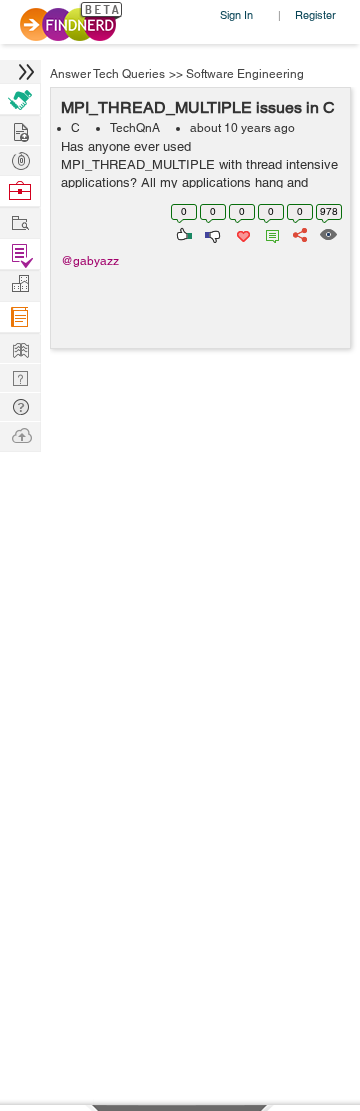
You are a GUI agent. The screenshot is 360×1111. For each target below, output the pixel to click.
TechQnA (135, 128)
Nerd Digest (20, 347)
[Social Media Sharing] (298, 233)
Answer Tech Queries (107, 74)
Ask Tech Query (20, 405)
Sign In (236, 14)
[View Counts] (327, 233)
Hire (20, 99)
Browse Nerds (20, 158)
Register (315, 14)
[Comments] (269, 233)
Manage (20, 254)
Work (20, 191)
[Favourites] (241, 233)
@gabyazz (90, 261)
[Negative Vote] (211, 233)
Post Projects (20, 129)
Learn (20, 317)
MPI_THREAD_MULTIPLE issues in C (198, 107)
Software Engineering (245, 74)
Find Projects (20, 221)
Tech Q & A (20, 376)
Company (20, 284)
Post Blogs (20, 434)
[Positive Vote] (182, 233)
